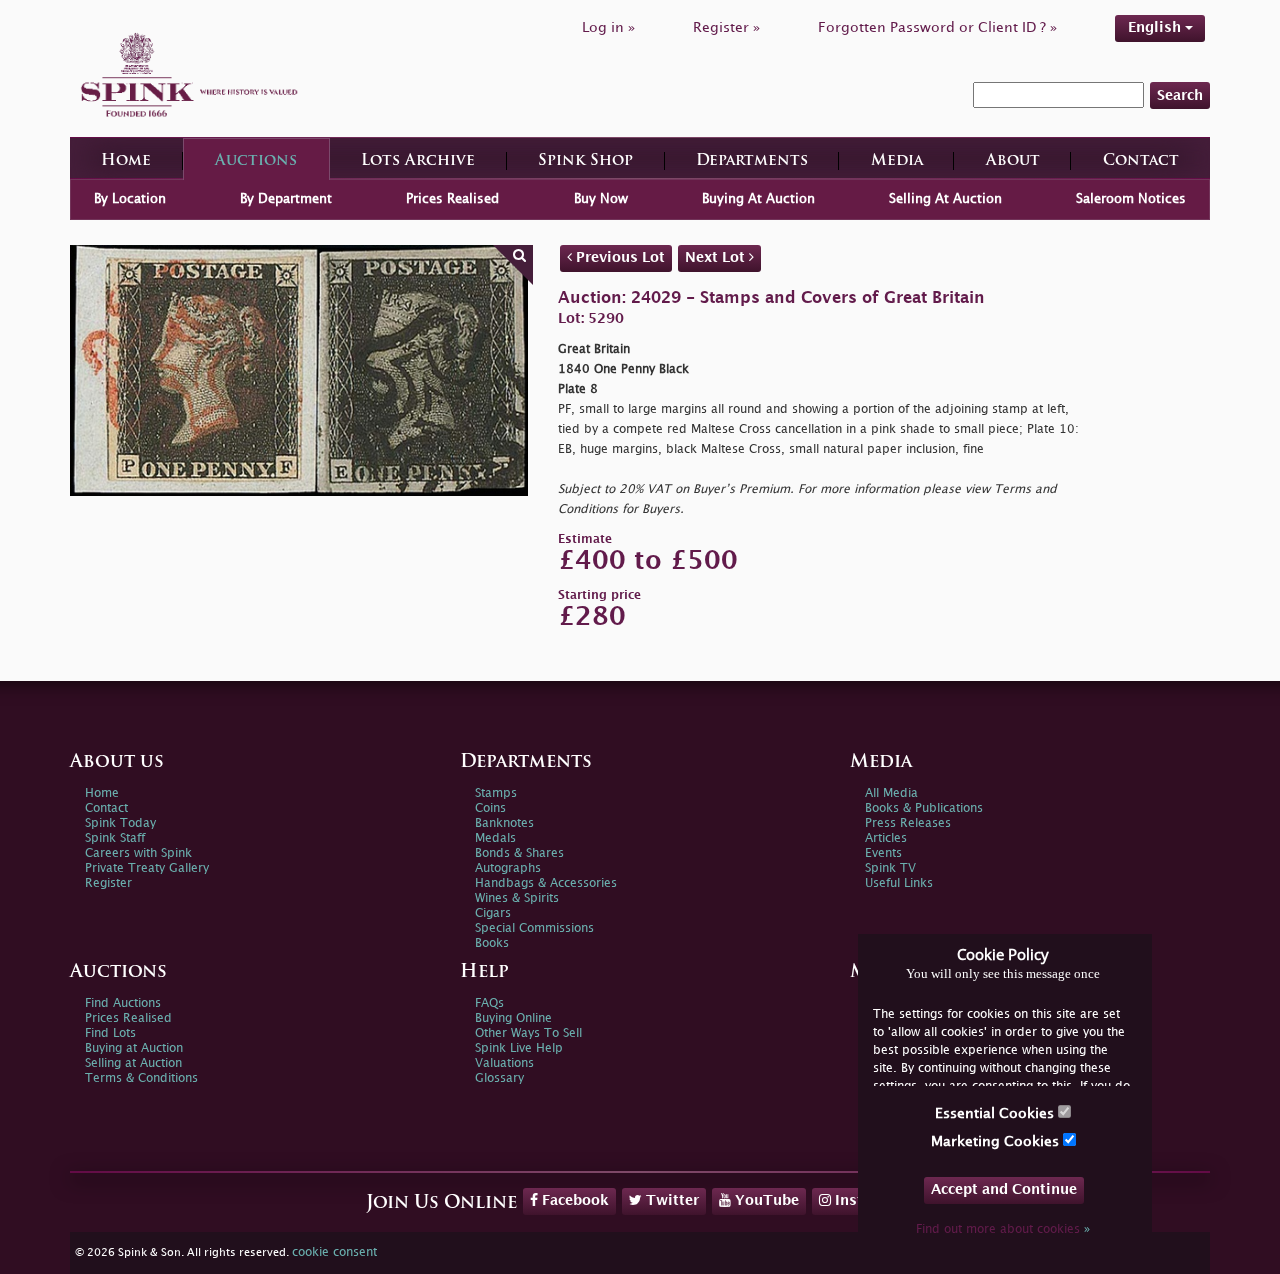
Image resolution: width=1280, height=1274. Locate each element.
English (1156, 27)
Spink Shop (585, 161)
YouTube (765, 1200)
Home (126, 161)
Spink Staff (115, 838)
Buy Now (601, 199)
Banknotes (504, 823)
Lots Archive (418, 161)
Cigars (493, 913)
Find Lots (110, 1033)
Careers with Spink (138, 853)
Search (1180, 95)
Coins (490, 808)
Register (108, 883)
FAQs (489, 1003)
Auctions (256, 161)
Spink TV (890, 868)
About (1013, 161)
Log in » (608, 27)
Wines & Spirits (517, 898)
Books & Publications (924, 808)
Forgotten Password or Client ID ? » (937, 27)
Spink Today (120, 823)
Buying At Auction (758, 199)
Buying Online (513, 1018)
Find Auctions (123, 1003)
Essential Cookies (996, 1113)
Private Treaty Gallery (147, 868)
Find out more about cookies (1003, 1229)
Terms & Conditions (141, 1078)
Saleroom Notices (1131, 199)
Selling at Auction (133, 1063)
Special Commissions (534, 928)
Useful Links (899, 883)
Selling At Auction (945, 199)
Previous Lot (618, 257)
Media (897, 161)
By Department (286, 199)
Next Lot (717, 257)
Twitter (670, 1200)
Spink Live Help (519, 1048)
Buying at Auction (134, 1048)
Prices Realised (452, 199)
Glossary (499, 1078)
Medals (495, 838)
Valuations (504, 1063)
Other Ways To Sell (528, 1033)
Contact (1141, 161)
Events (883, 853)
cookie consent (334, 1252)
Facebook (573, 1200)
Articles (886, 838)
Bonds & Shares (519, 853)
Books (492, 943)
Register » (726, 27)
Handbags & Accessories (546, 883)
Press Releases (908, 823)
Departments (752, 161)
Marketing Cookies (997, 1141)
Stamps (496, 793)
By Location (130, 199)
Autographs (508, 868)
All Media (891, 793)
